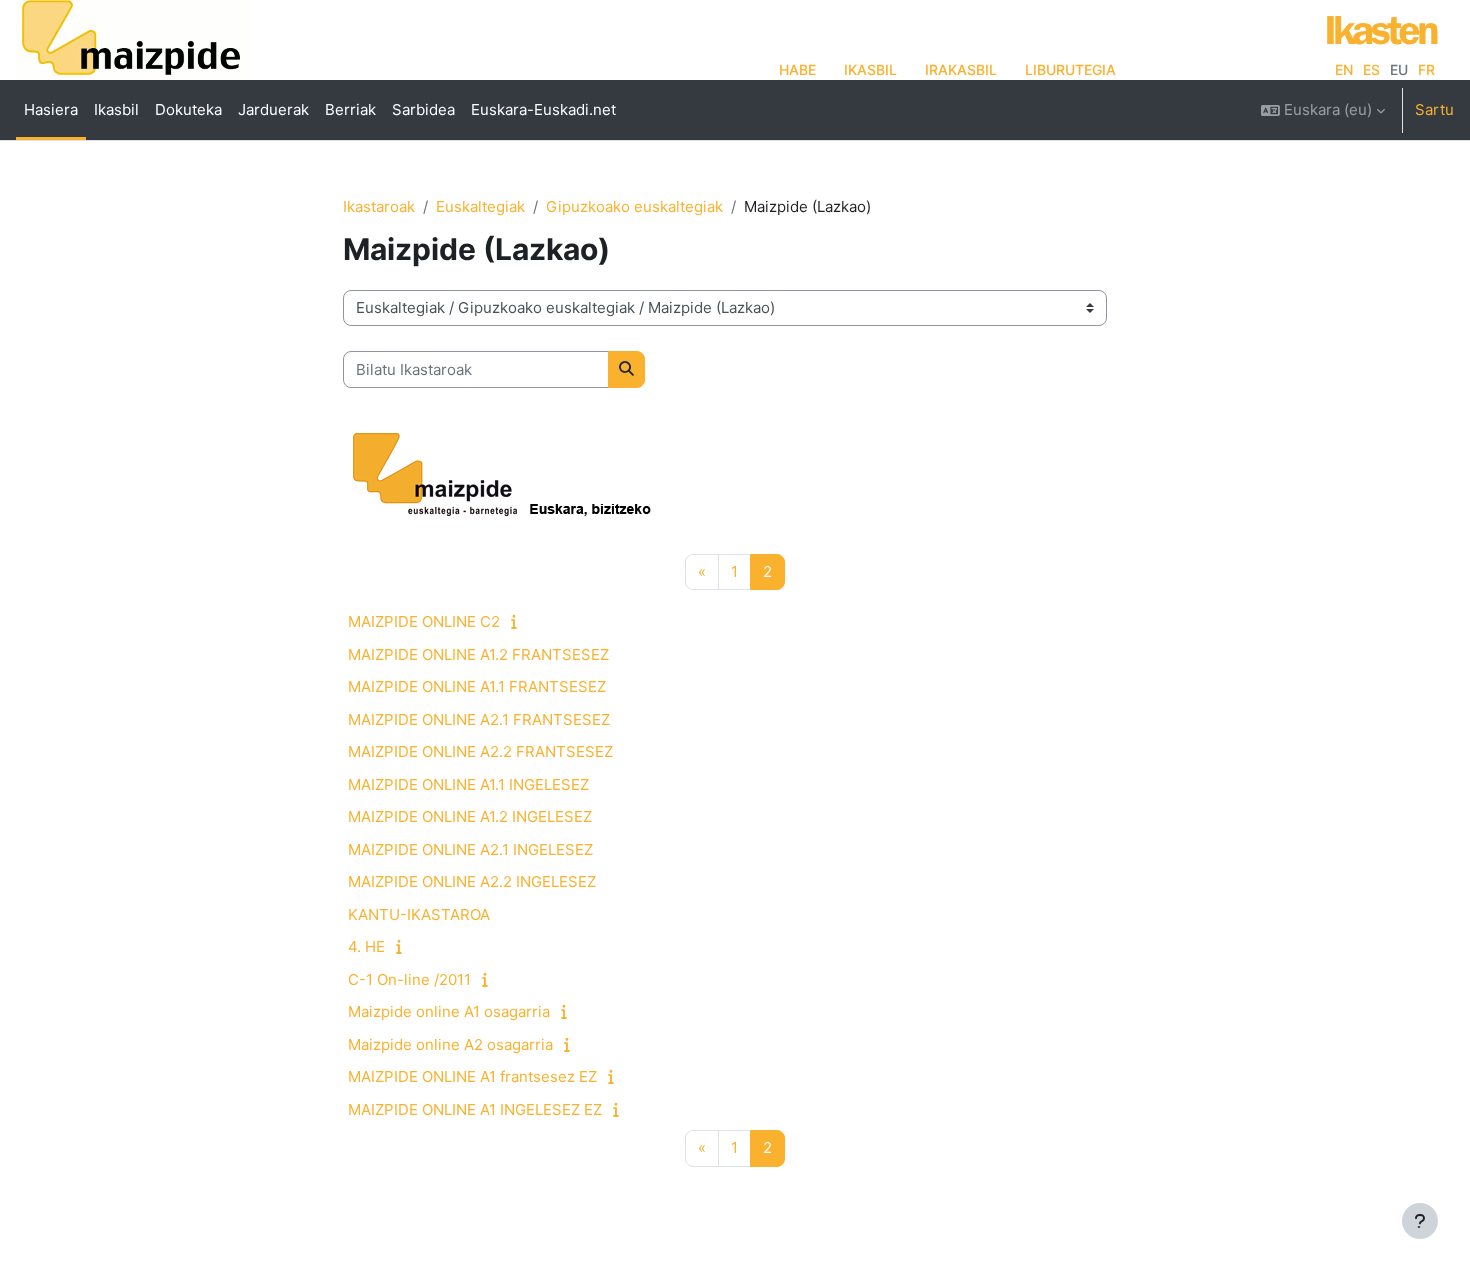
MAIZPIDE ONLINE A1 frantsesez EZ (472, 1076)
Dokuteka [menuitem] (188, 109)
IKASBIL (870, 69)
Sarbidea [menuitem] (423, 109)
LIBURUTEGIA (1070, 69)
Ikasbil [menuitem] (116, 109)
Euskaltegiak (480, 206)
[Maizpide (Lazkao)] (132, 45)
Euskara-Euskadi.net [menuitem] (543, 109)
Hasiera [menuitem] (51, 109)
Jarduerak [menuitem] (273, 109)
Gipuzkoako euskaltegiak (634, 206)
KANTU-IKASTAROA (419, 914)
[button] (1323, 110)
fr (1426, 69)
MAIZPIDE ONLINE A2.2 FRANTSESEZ (480, 751)
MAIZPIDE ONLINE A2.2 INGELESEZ (472, 881)
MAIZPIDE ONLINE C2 (424, 621)
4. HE (366, 946)
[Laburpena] (518, 621)
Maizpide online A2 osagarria (450, 1044)
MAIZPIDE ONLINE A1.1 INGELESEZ (468, 784)
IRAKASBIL (961, 69)
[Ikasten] (1377, 27)
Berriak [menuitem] (350, 109)
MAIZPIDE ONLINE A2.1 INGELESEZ (470, 849)
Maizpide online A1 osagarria (449, 1011)
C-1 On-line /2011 (409, 979)
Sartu (1434, 109)
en (1344, 69)
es (1371, 69)
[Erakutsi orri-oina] (1420, 1221)
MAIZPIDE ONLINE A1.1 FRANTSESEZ (477, 686)
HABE (797, 69)
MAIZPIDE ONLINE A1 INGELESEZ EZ (475, 1109)
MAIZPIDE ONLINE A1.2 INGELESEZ (470, 816)
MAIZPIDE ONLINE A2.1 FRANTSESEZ (479, 719)
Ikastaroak (379, 206)
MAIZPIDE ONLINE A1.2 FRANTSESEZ (478, 654)
